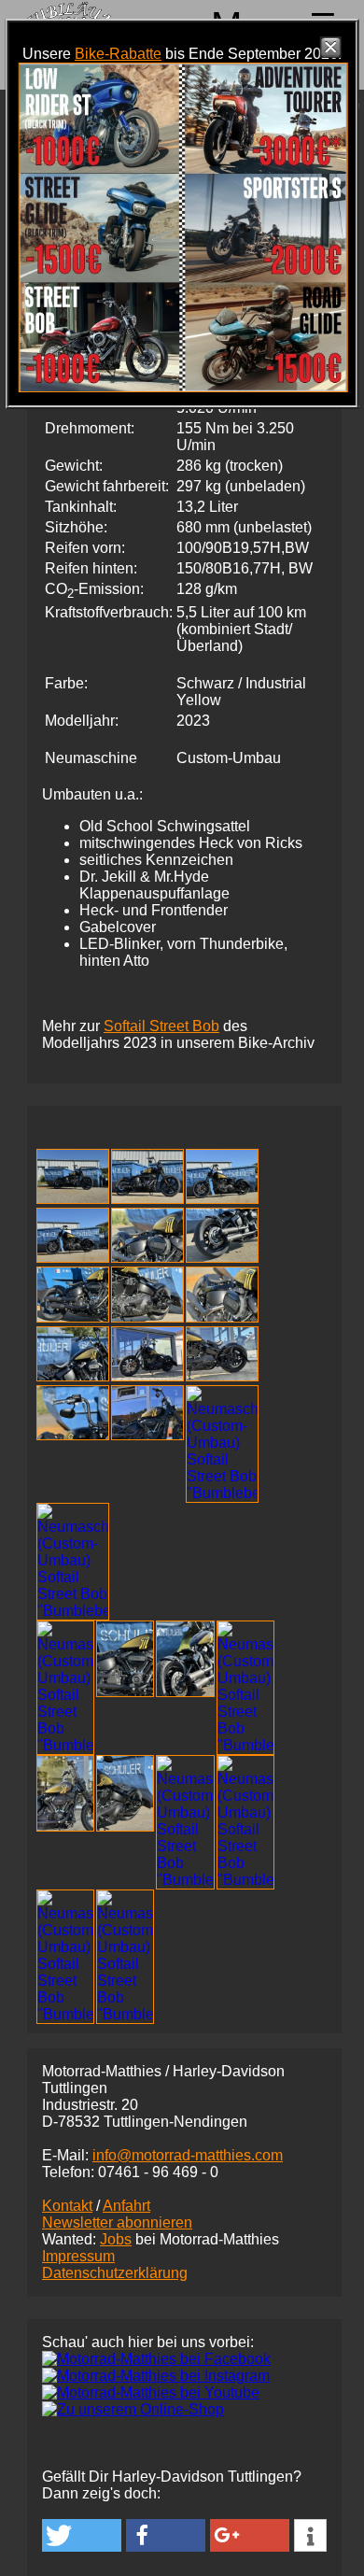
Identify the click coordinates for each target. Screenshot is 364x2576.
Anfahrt (126, 2206)
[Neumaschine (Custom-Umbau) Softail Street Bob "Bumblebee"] (73, 1199)
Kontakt (67, 2206)
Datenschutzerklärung (115, 2273)
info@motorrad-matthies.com (188, 2155)
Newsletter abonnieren (117, 2222)
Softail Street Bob (161, 1026)
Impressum (78, 2256)
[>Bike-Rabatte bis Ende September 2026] (183, 387)
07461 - (158, 2172)
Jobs (116, 2239)
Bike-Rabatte (118, 54)
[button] (82, 2535)
